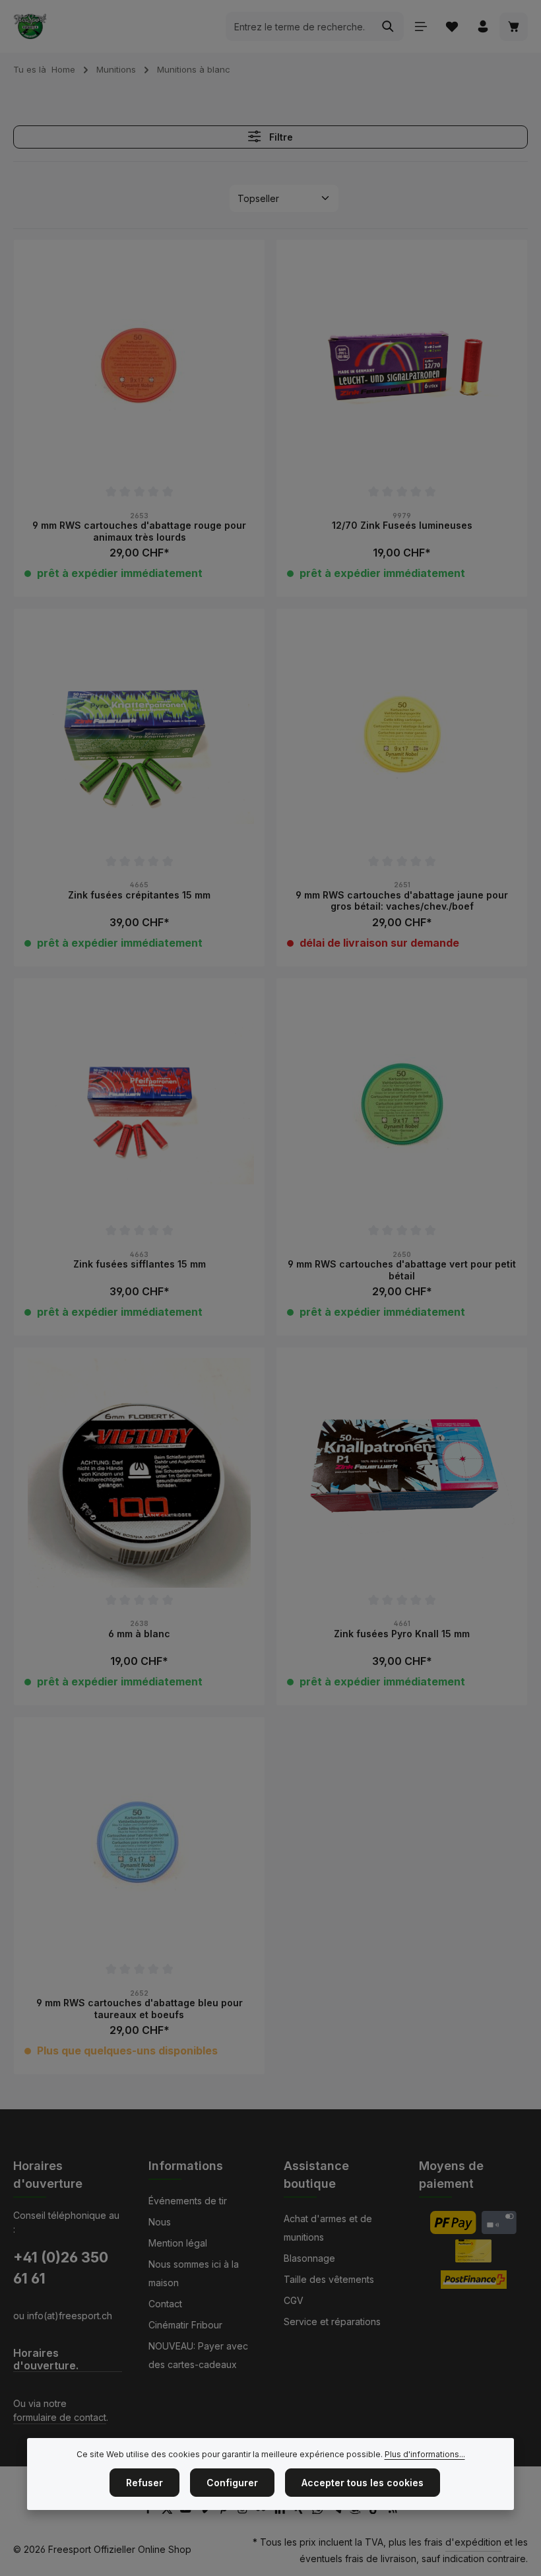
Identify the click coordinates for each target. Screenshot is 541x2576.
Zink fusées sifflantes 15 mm (140, 1264)
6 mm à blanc (139, 1634)
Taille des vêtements (329, 2279)
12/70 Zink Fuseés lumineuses (402, 525)
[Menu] (421, 27)
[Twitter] (169, 2510)
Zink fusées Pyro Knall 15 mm (402, 1634)
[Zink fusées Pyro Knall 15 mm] (402, 1473)
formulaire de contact (60, 2417)
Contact (165, 2304)
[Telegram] (338, 2510)
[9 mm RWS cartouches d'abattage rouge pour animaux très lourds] (139, 365)
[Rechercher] (388, 26)
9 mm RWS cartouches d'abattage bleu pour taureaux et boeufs (140, 2009)
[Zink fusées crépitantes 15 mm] (139, 734)
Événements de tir (188, 2201)
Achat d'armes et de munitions (328, 2228)
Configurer (232, 2483)
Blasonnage (309, 2258)
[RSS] (393, 2510)
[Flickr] (262, 2510)
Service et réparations (332, 2322)
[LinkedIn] (281, 2510)
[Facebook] (149, 2510)
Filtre (280, 137)
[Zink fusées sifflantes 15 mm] (139, 1104)
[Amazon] (357, 2510)
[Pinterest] (225, 2510)
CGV (294, 2300)
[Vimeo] (206, 2510)
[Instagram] (244, 2510)
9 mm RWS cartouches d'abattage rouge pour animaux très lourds (139, 531)
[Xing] (301, 2510)
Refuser (144, 2483)
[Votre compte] (483, 27)
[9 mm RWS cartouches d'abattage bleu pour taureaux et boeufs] (139, 1843)
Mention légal (178, 2243)
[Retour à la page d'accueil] (30, 26)
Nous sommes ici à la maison (194, 2273)
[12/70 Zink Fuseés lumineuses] (402, 365)
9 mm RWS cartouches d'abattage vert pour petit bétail (402, 1270)
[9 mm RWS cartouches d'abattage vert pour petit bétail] (402, 1104)
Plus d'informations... (425, 2454)
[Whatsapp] (319, 2510)
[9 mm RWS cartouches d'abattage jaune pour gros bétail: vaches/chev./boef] (402, 734)
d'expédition (473, 2542)
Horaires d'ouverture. (46, 2359)
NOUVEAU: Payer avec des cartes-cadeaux (198, 2355)
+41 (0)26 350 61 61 (61, 2268)
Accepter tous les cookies (363, 2483)
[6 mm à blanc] (139, 1473)
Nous (160, 2222)
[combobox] (300, 26)
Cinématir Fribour (185, 2325)
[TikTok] (376, 2510)
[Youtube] (187, 2510)
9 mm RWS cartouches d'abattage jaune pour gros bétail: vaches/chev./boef (402, 901)
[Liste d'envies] (452, 27)
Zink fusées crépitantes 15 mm (139, 895)
